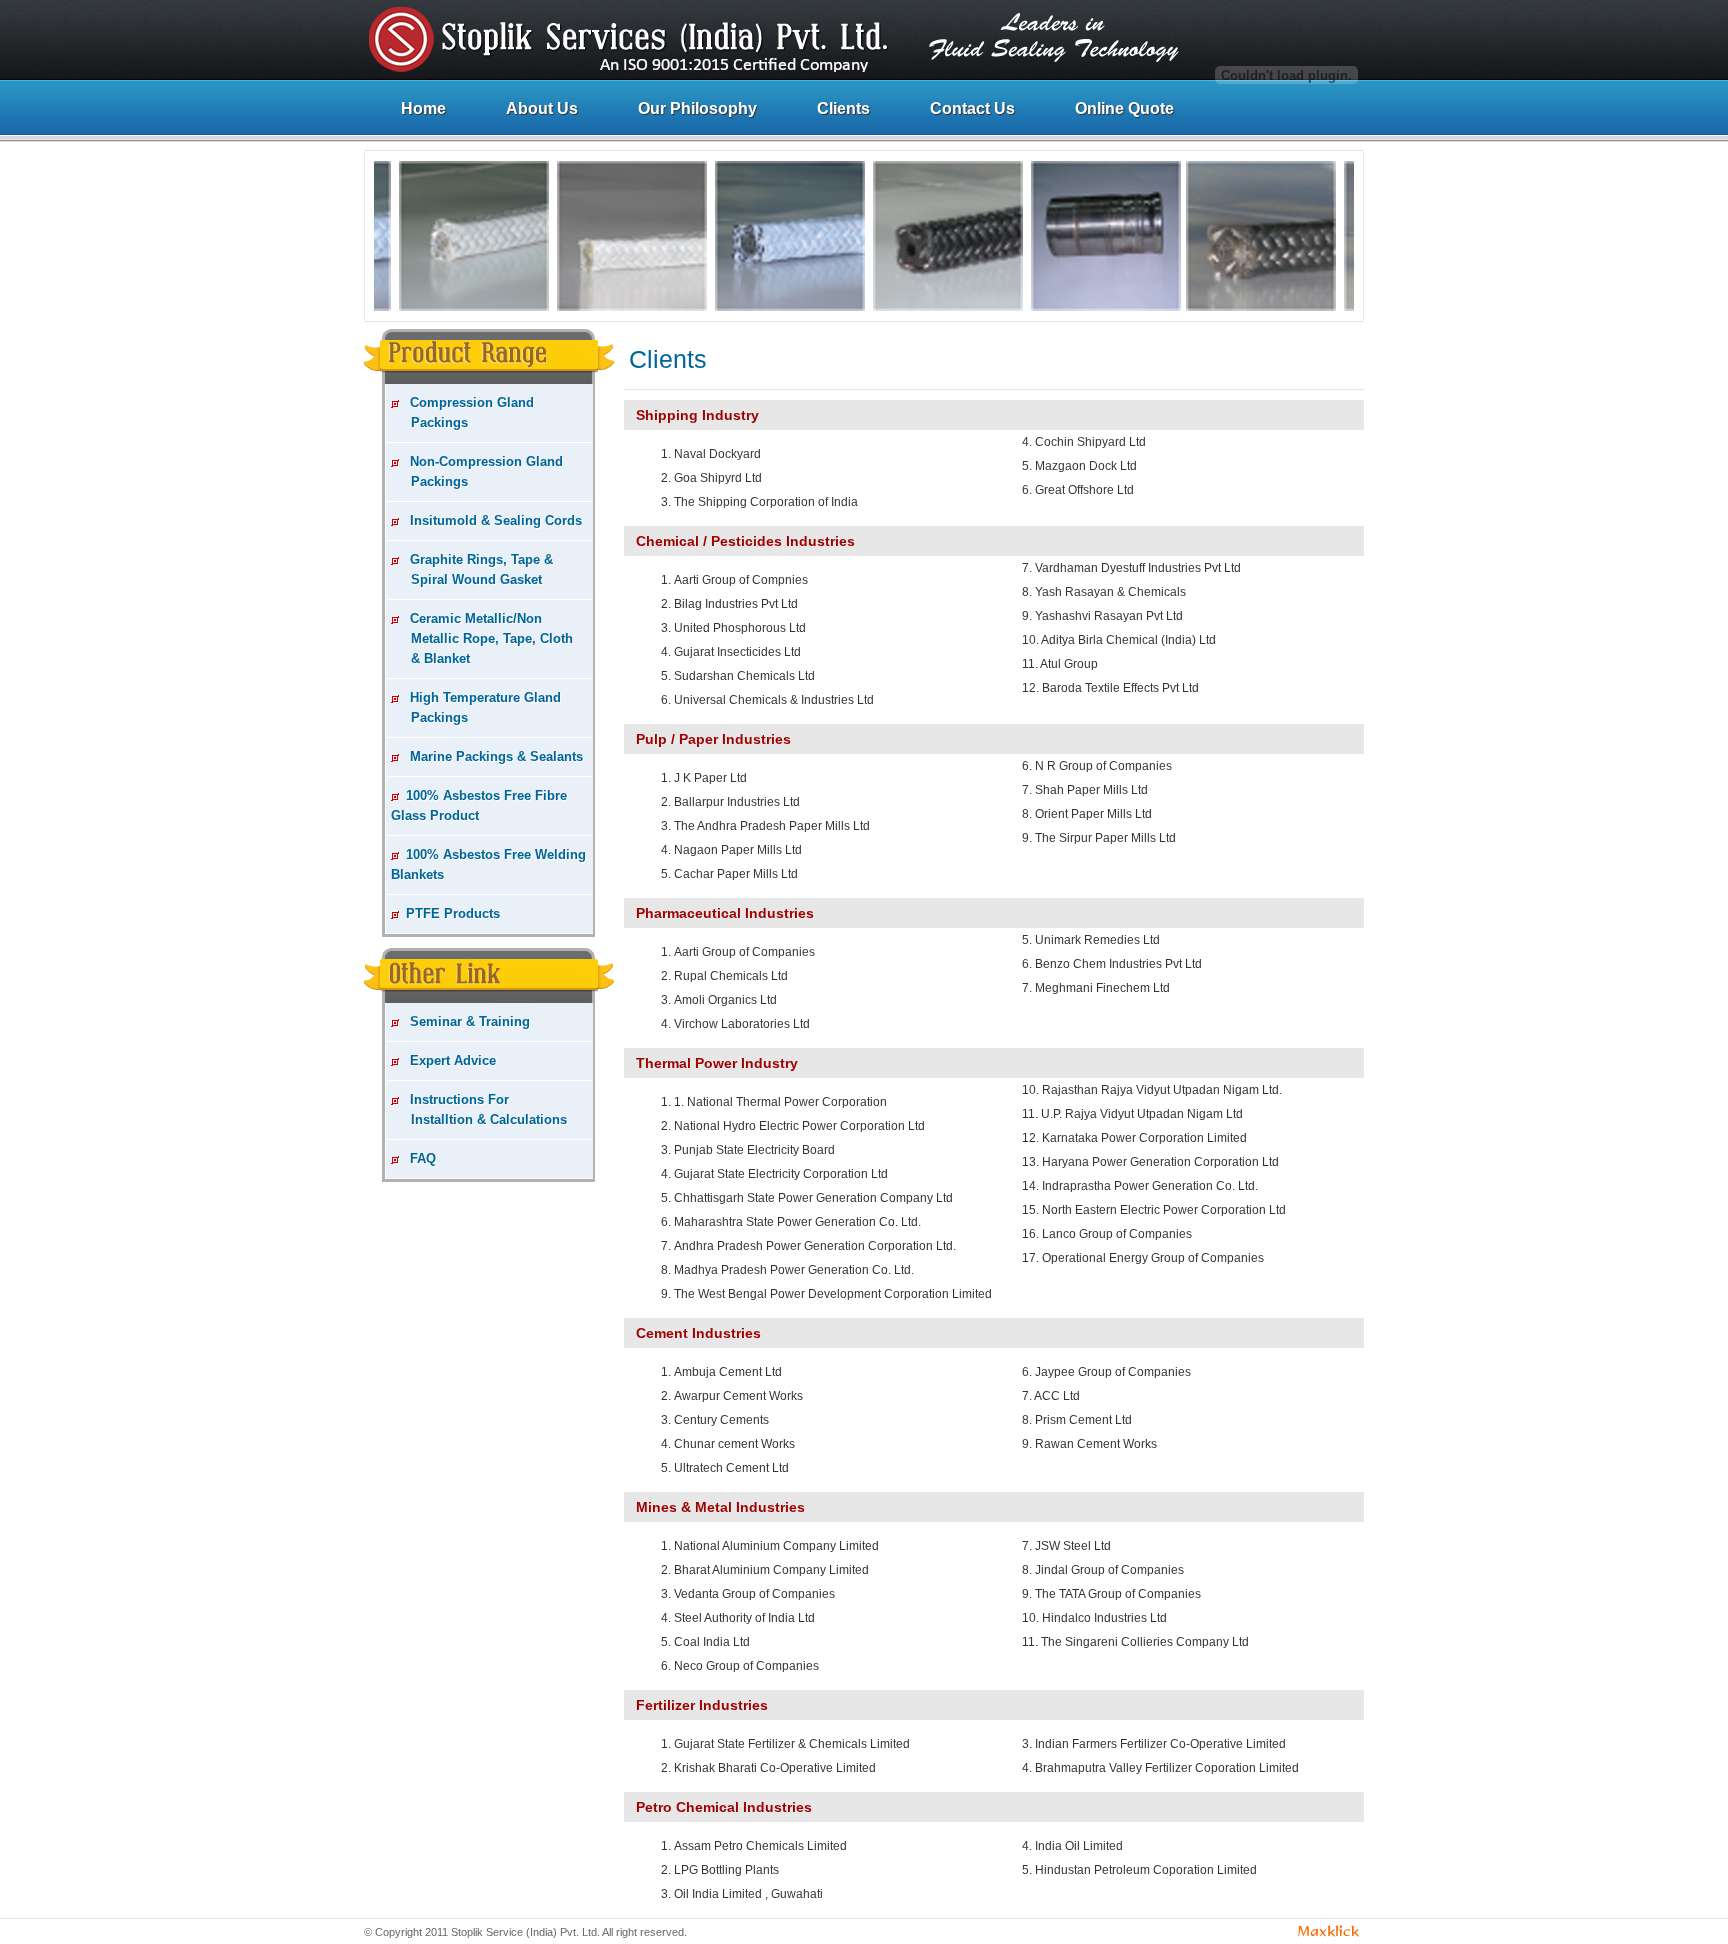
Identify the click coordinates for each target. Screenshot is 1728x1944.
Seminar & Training (468, 1021)
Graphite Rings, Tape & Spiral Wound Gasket (472, 569)
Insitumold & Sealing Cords (494, 520)
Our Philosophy (697, 108)
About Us (542, 108)
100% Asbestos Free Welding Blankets (488, 864)
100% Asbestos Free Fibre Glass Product (479, 805)
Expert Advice (451, 1060)
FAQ (421, 1158)
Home (423, 108)
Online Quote (1124, 108)
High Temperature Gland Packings (476, 707)
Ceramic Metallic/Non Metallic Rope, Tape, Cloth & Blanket (482, 638)
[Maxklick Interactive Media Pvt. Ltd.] (1329, 1933)
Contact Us (972, 108)
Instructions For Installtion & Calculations (479, 1109)
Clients (843, 108)
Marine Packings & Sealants (494, 756)
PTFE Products (453, 913)
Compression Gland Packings (462, 412)
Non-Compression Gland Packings (477, 471)
